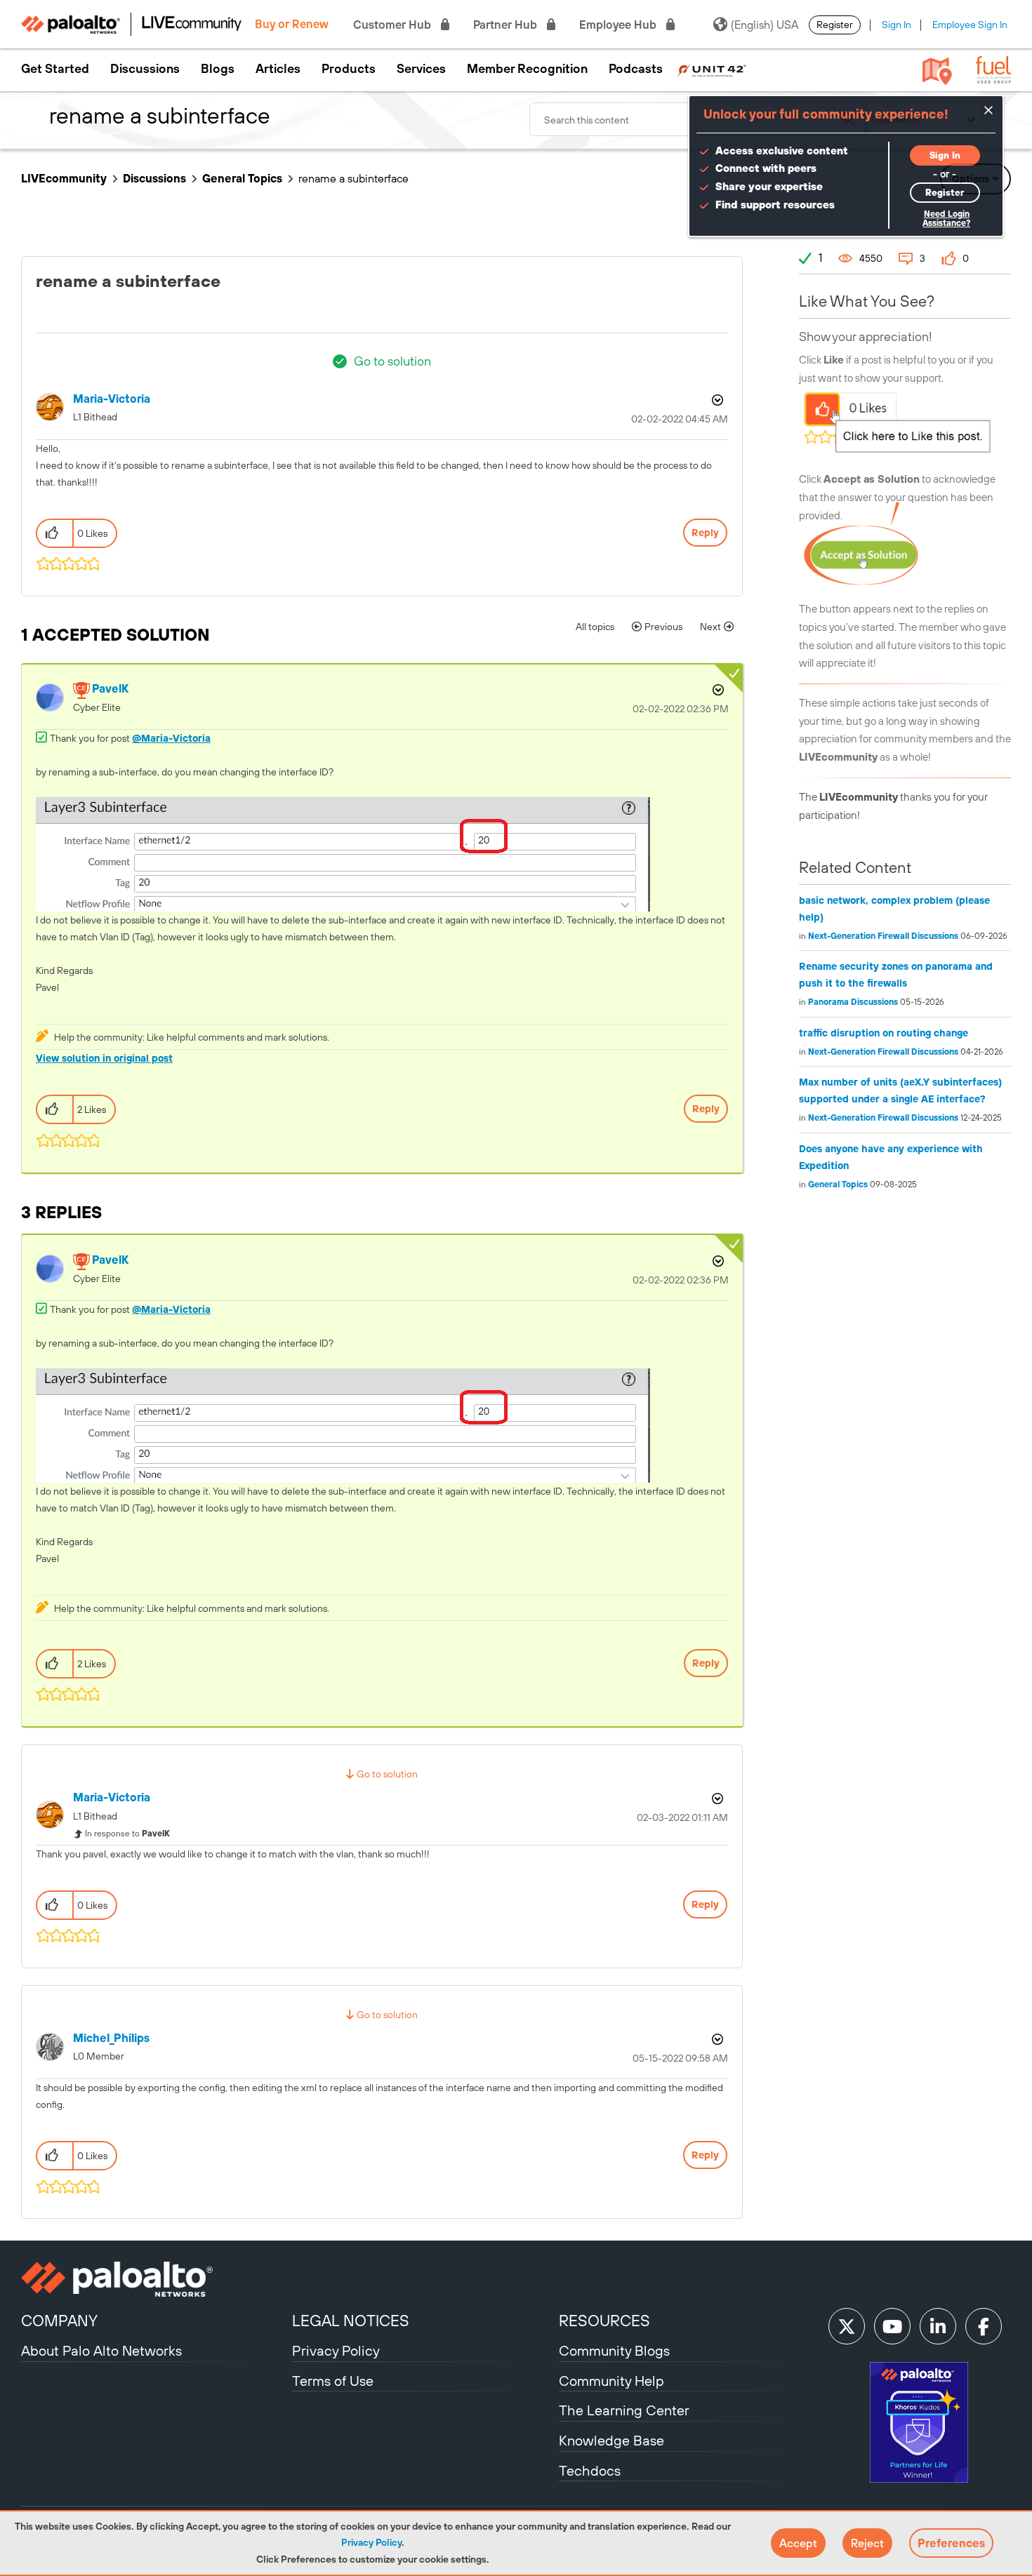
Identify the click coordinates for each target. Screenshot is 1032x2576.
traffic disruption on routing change (884, 1033)
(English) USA (765, 25)
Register (835, 25)
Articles (278, 69)
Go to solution (392, 361)
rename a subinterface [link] (353, 178)
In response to (127, 1834)
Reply (705, 533)
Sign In (897, 25)
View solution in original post (104, 1058)
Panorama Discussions (853, 1002)
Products (349, 69)
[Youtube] (892, 2326)
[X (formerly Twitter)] (847, 2326)
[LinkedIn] (938, 2326)
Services (421, 69)
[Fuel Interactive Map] (937, 70)
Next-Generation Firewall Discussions (883, 936)
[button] (798, 2543)
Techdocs (590, 2470)
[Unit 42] (712, 69)
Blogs (218, 69)
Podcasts (636, 69)
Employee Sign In (970, 25)
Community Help (611, 2381)
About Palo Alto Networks (101, 2350)
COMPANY (59, 2321)
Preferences (951, 2543)
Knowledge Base (611, 2440)
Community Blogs (614, 2350)
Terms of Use (333, 2381)
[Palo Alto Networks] (155, 2279)
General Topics (242, 178)
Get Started (55, 69)
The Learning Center (624, 2410)
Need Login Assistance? (946, 219)
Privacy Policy (371, 2542)
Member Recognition (527, 69)
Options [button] (716, 400)
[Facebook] (984, 2326)
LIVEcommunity (64, 178)
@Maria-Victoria (171, 738)
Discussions (145, 69)
